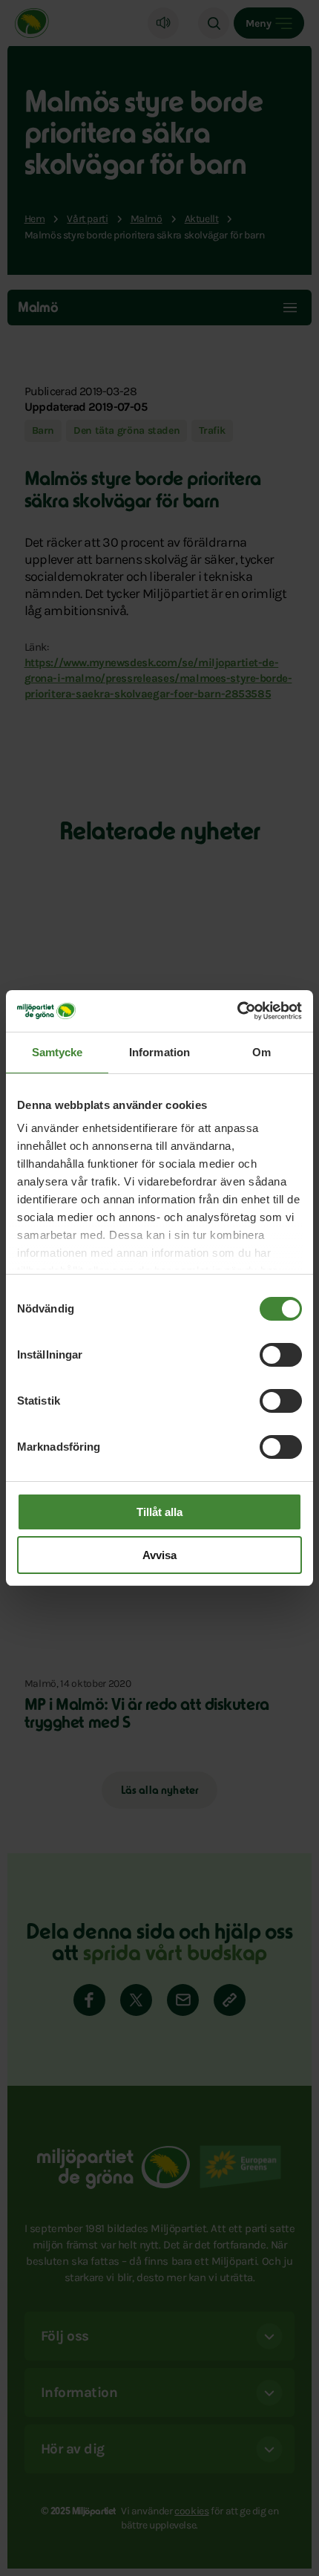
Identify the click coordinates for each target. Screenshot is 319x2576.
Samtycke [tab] (57, 1052)
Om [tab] (262, 1052)
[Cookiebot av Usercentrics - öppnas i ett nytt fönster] (237, 1011)
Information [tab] (159, 1052)
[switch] (281, 1355)
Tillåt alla (159, 1512)
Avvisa (159, 1555)
